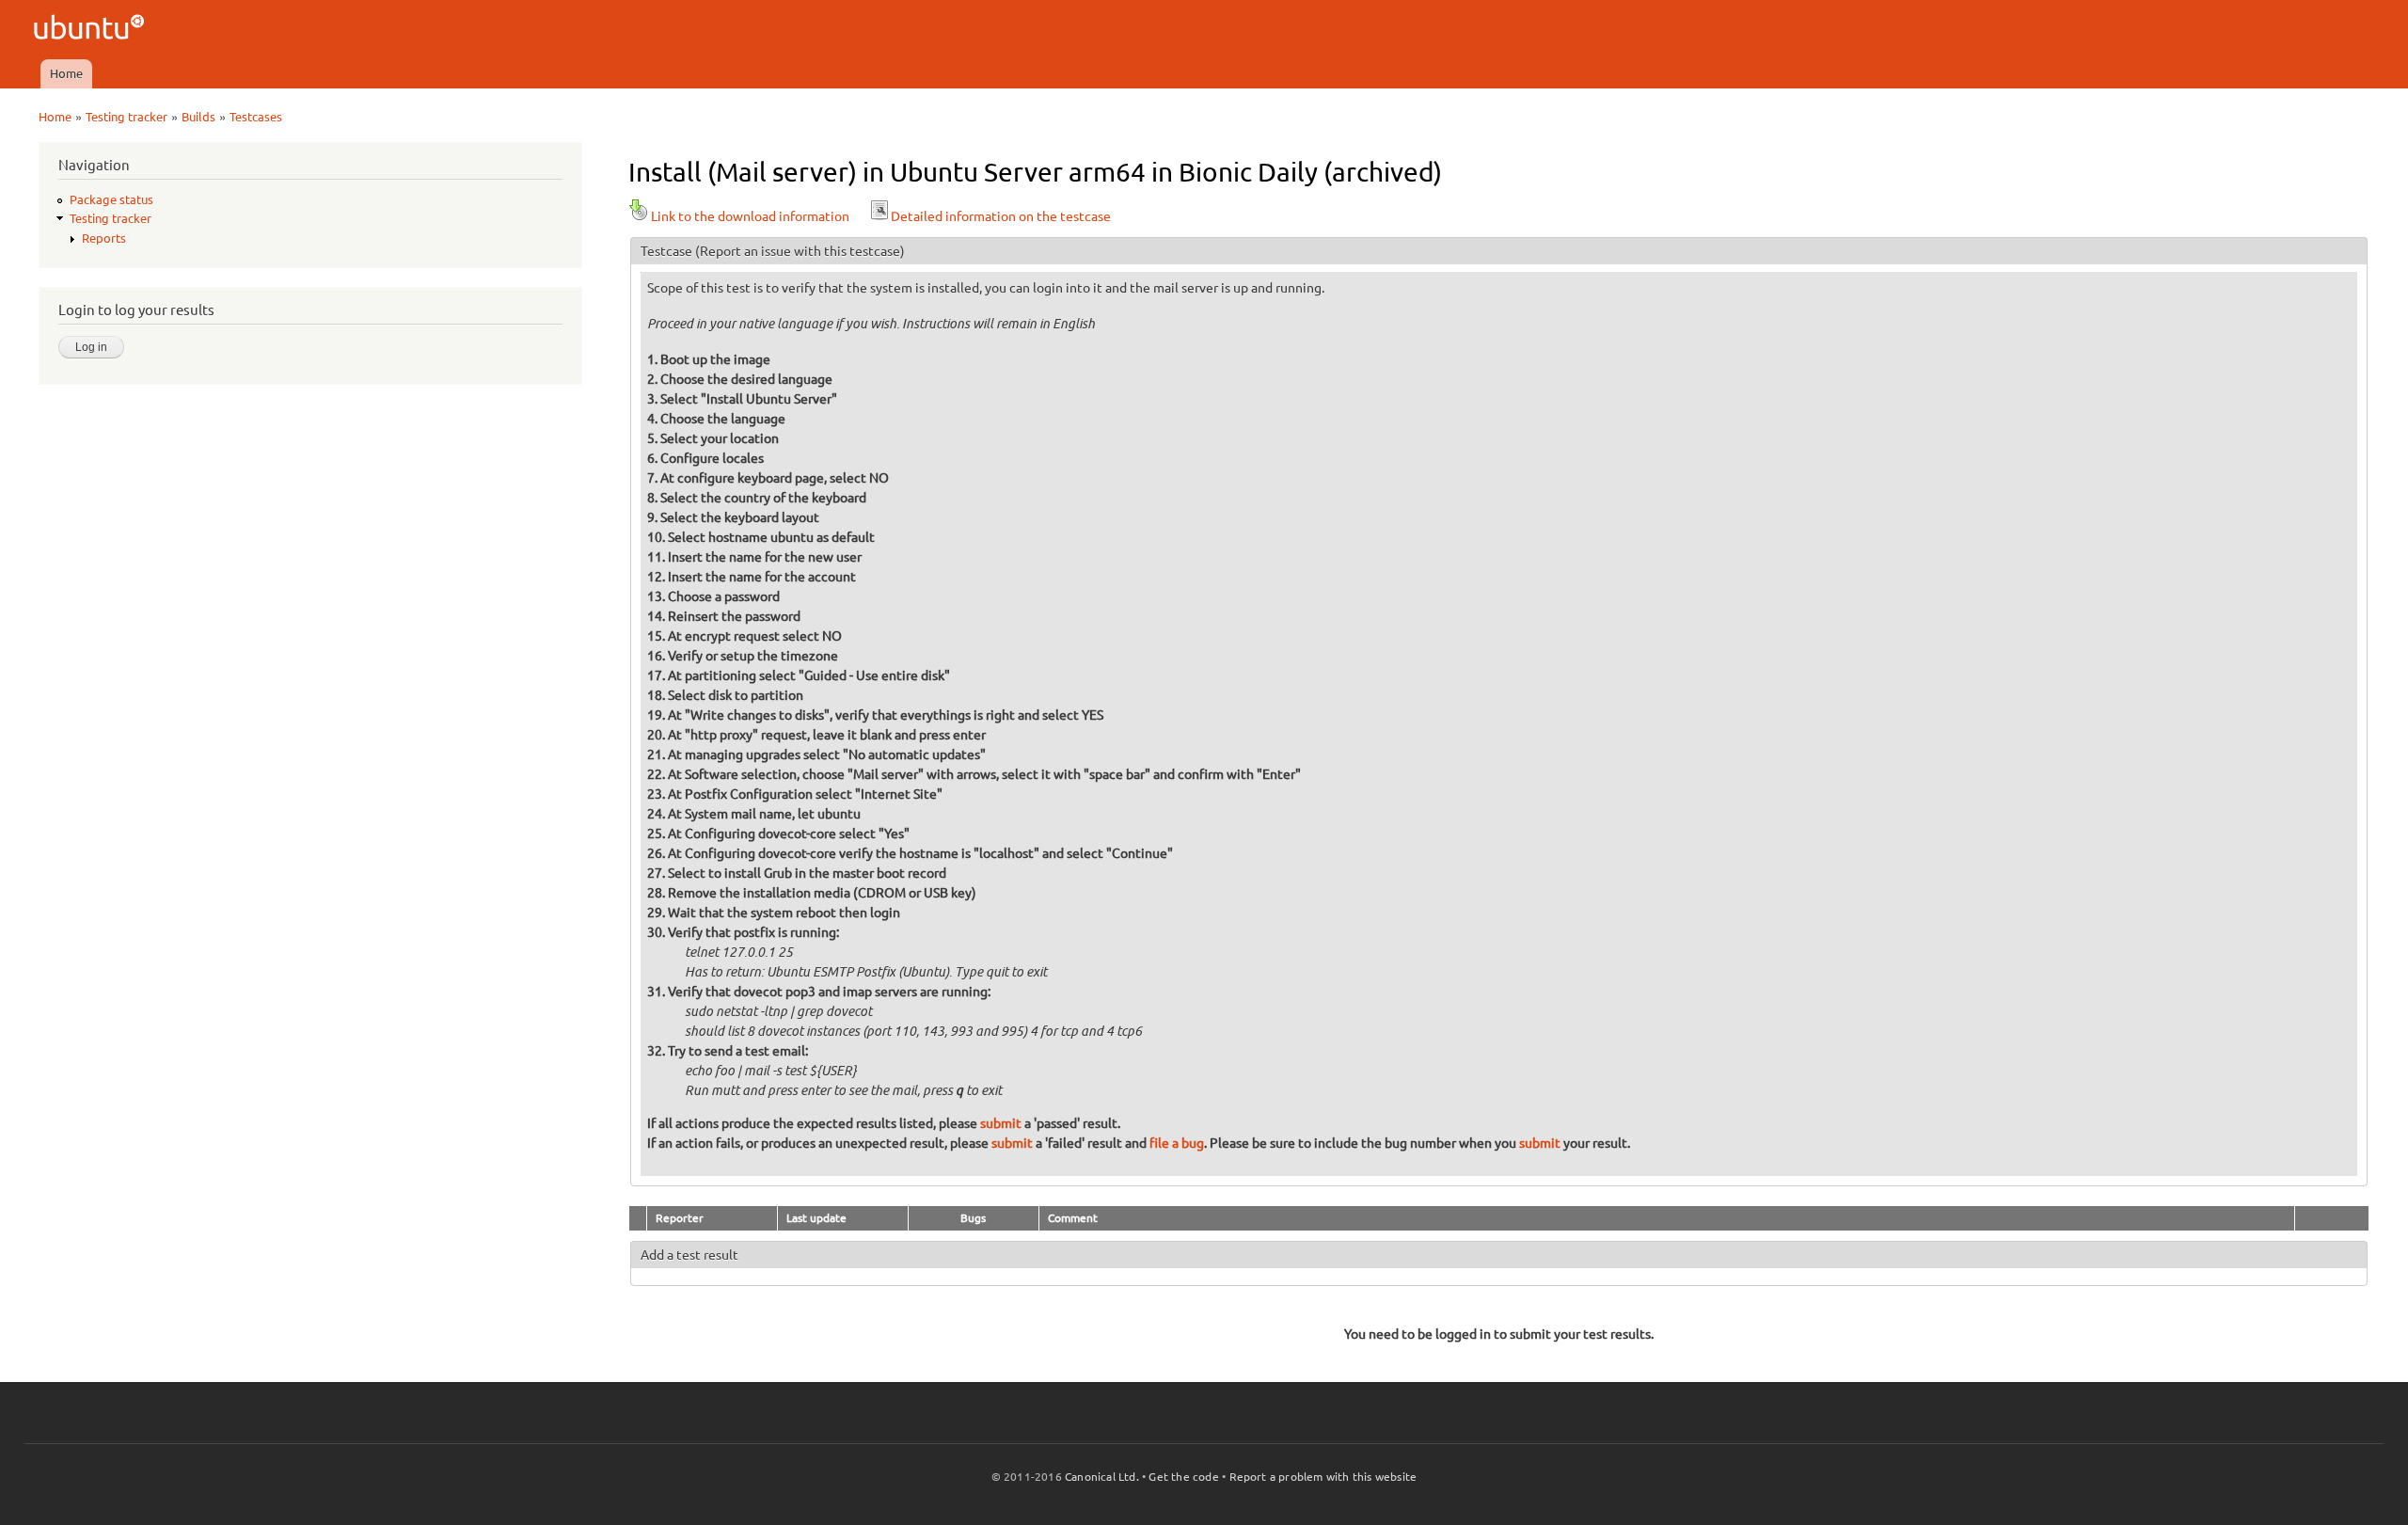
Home (66, 73)
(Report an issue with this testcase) (800, 251)
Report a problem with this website (1323, 1477)
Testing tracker (127, 117)
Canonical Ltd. (1102, 1477)
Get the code (1183, 1477)
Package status (111, 199)
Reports (104, 238)
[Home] (92, 30)
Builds (198, 117)
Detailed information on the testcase (1001, 216)
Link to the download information (750, 216)
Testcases (256, 117)
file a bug (1177, 1143)
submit (1001, 1123)
